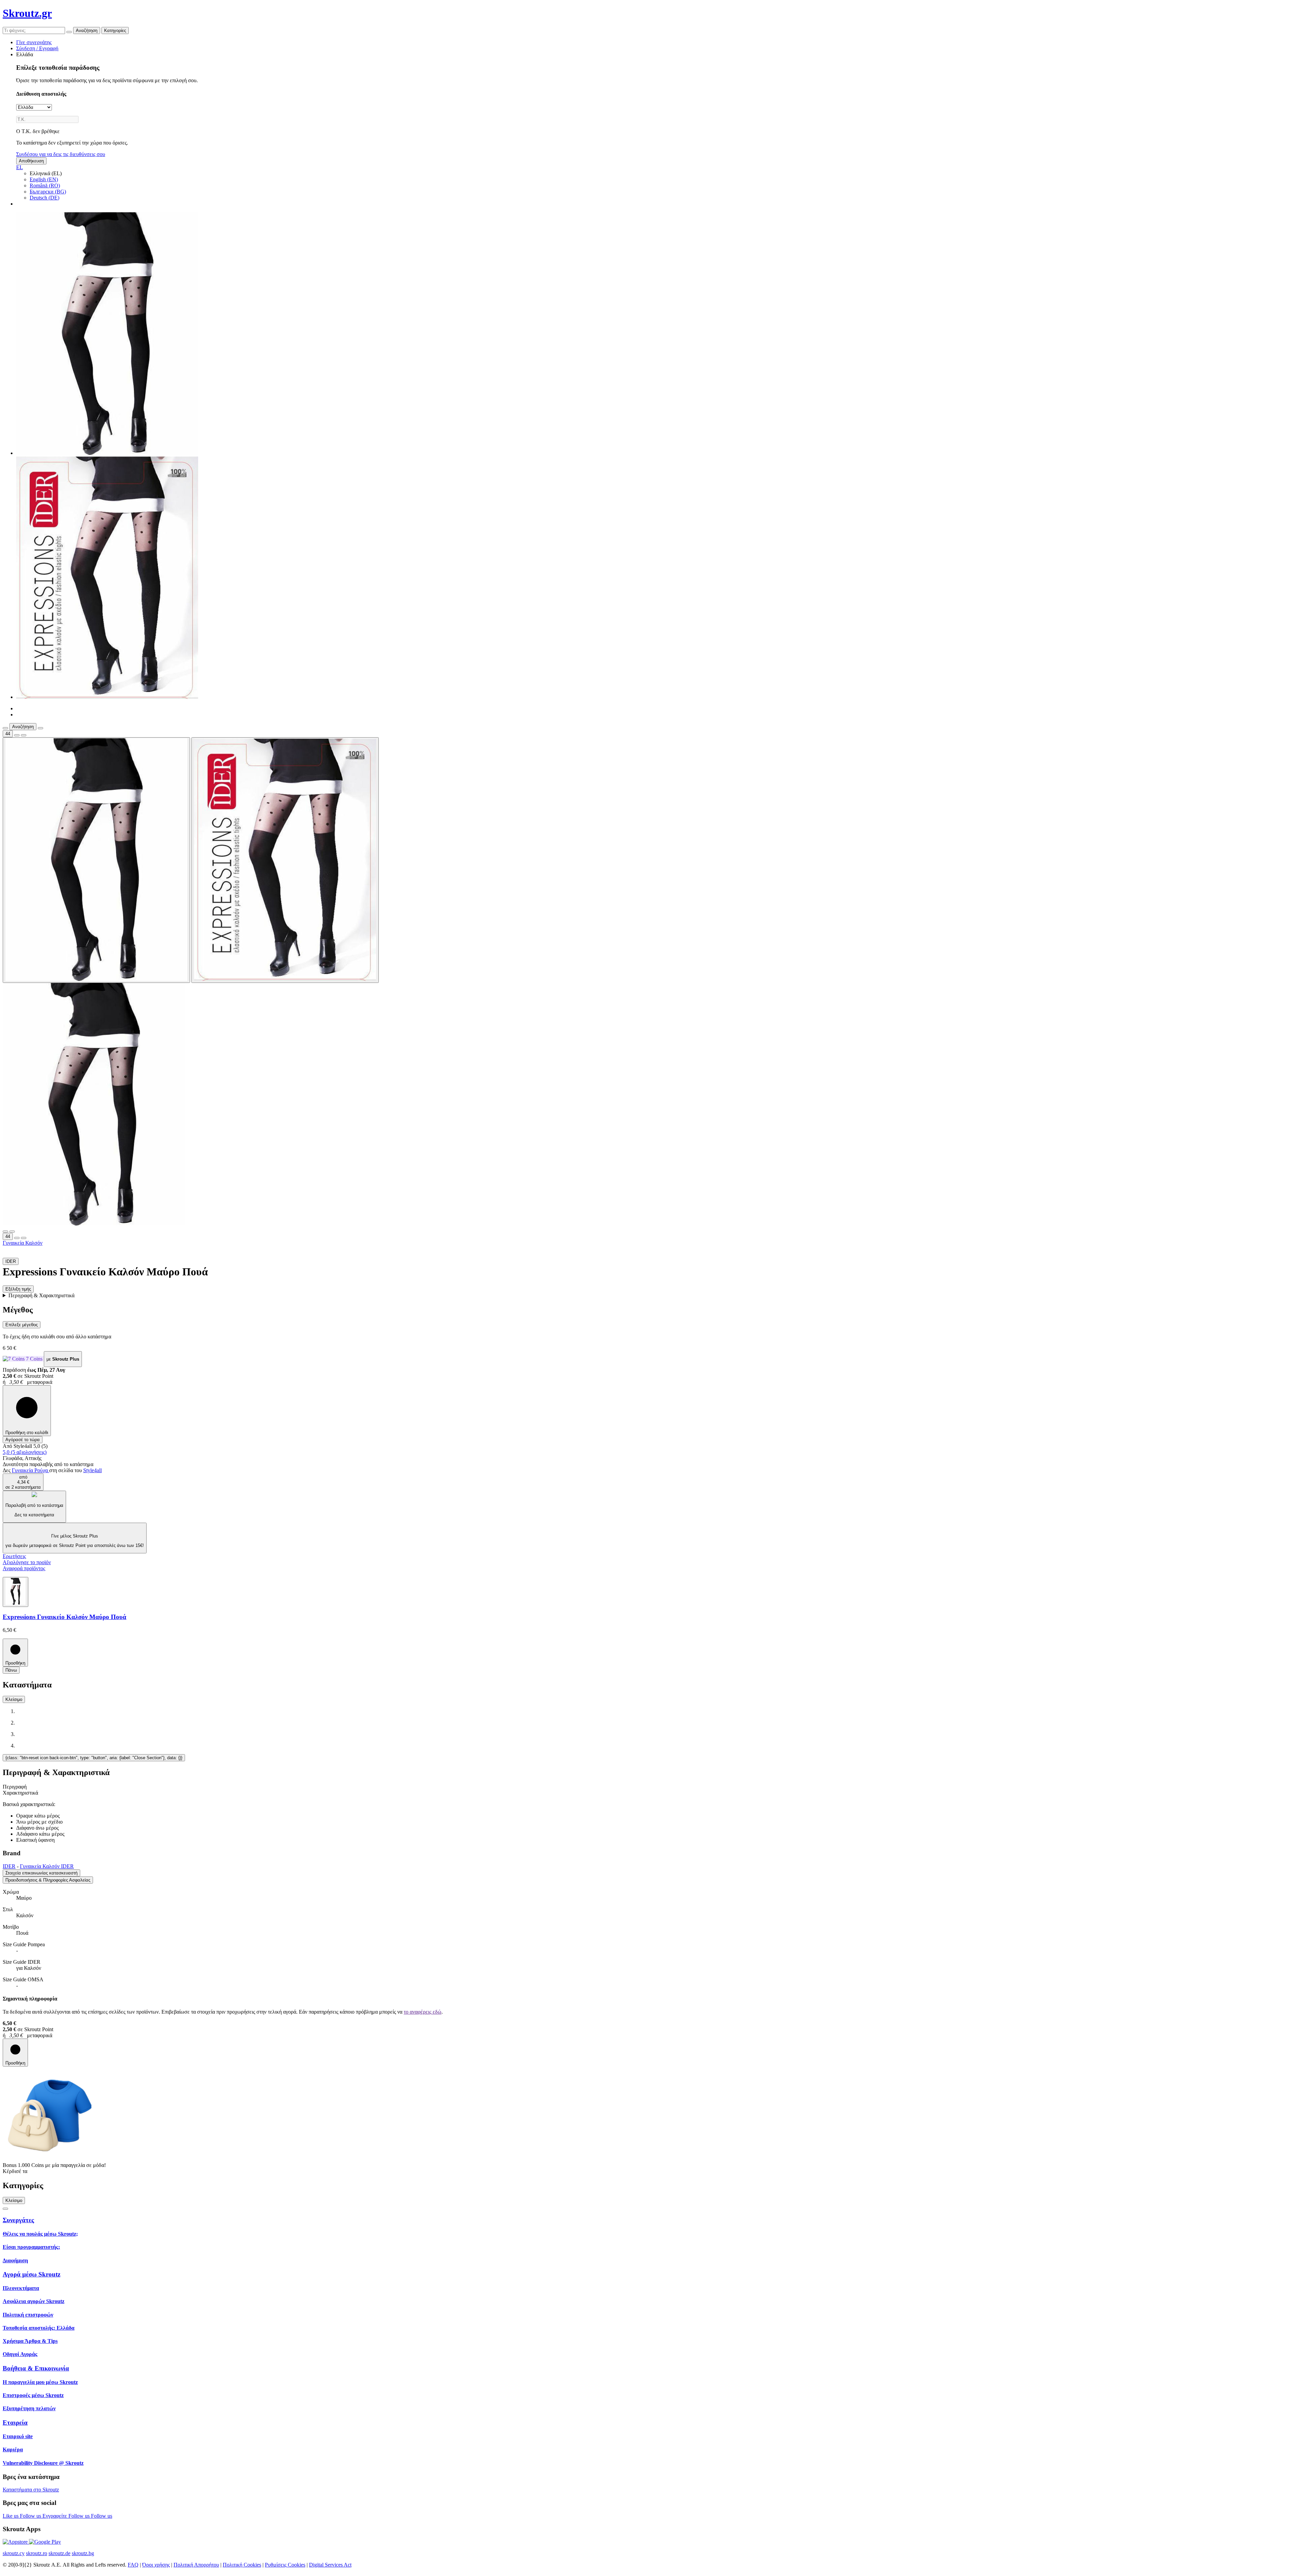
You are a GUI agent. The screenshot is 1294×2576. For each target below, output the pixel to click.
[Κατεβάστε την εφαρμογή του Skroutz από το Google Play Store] (45, 2542)
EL (20, 167)
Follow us (31, 2516)
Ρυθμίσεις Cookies (285, 2565)
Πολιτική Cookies (242, 2565)
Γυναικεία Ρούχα (30, 1470)
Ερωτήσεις (14, 1556)
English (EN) (44, 179)
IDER (9, 1866)
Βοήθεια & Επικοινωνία (36, 2368)
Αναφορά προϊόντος (24, 1568)
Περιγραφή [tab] (15, 1787)
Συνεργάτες (18, 2220)
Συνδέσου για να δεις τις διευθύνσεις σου (61, 154)
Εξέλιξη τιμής (18, 1289)
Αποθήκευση (31, 161)
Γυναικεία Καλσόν (23, 1243)
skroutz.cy (14, 2553)
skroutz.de (59, 2553)
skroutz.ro (37, 2553)
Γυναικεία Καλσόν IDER (47, 1866)
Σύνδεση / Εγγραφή (37, 48)
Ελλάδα (25, 54)
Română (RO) (45, 185)
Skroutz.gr (27, 13)
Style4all (93, 1470)
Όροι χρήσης (156, 2565)
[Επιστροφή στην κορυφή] (5, 2209)
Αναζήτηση (87, 30)
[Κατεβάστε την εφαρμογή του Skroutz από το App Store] (16, 2542)
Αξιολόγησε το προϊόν (27, 1562)
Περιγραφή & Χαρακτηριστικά (41, 1295)
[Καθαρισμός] (69, 32)
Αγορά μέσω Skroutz (32, 2274)
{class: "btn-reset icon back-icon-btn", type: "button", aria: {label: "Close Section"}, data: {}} (94, 1758)
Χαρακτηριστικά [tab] (20, 1793)
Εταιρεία (15, 2423)
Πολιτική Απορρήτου (196, 2565)
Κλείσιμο (14, 1699)
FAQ (133, 2565)
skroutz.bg (83, 2553)
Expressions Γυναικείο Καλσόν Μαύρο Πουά (65, 1617)
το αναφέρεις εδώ (423, 2012)
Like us (11, 2516)
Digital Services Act (330, 2565)
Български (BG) (48, 192)
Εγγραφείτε (55, 2516)
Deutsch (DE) (44, 198)
